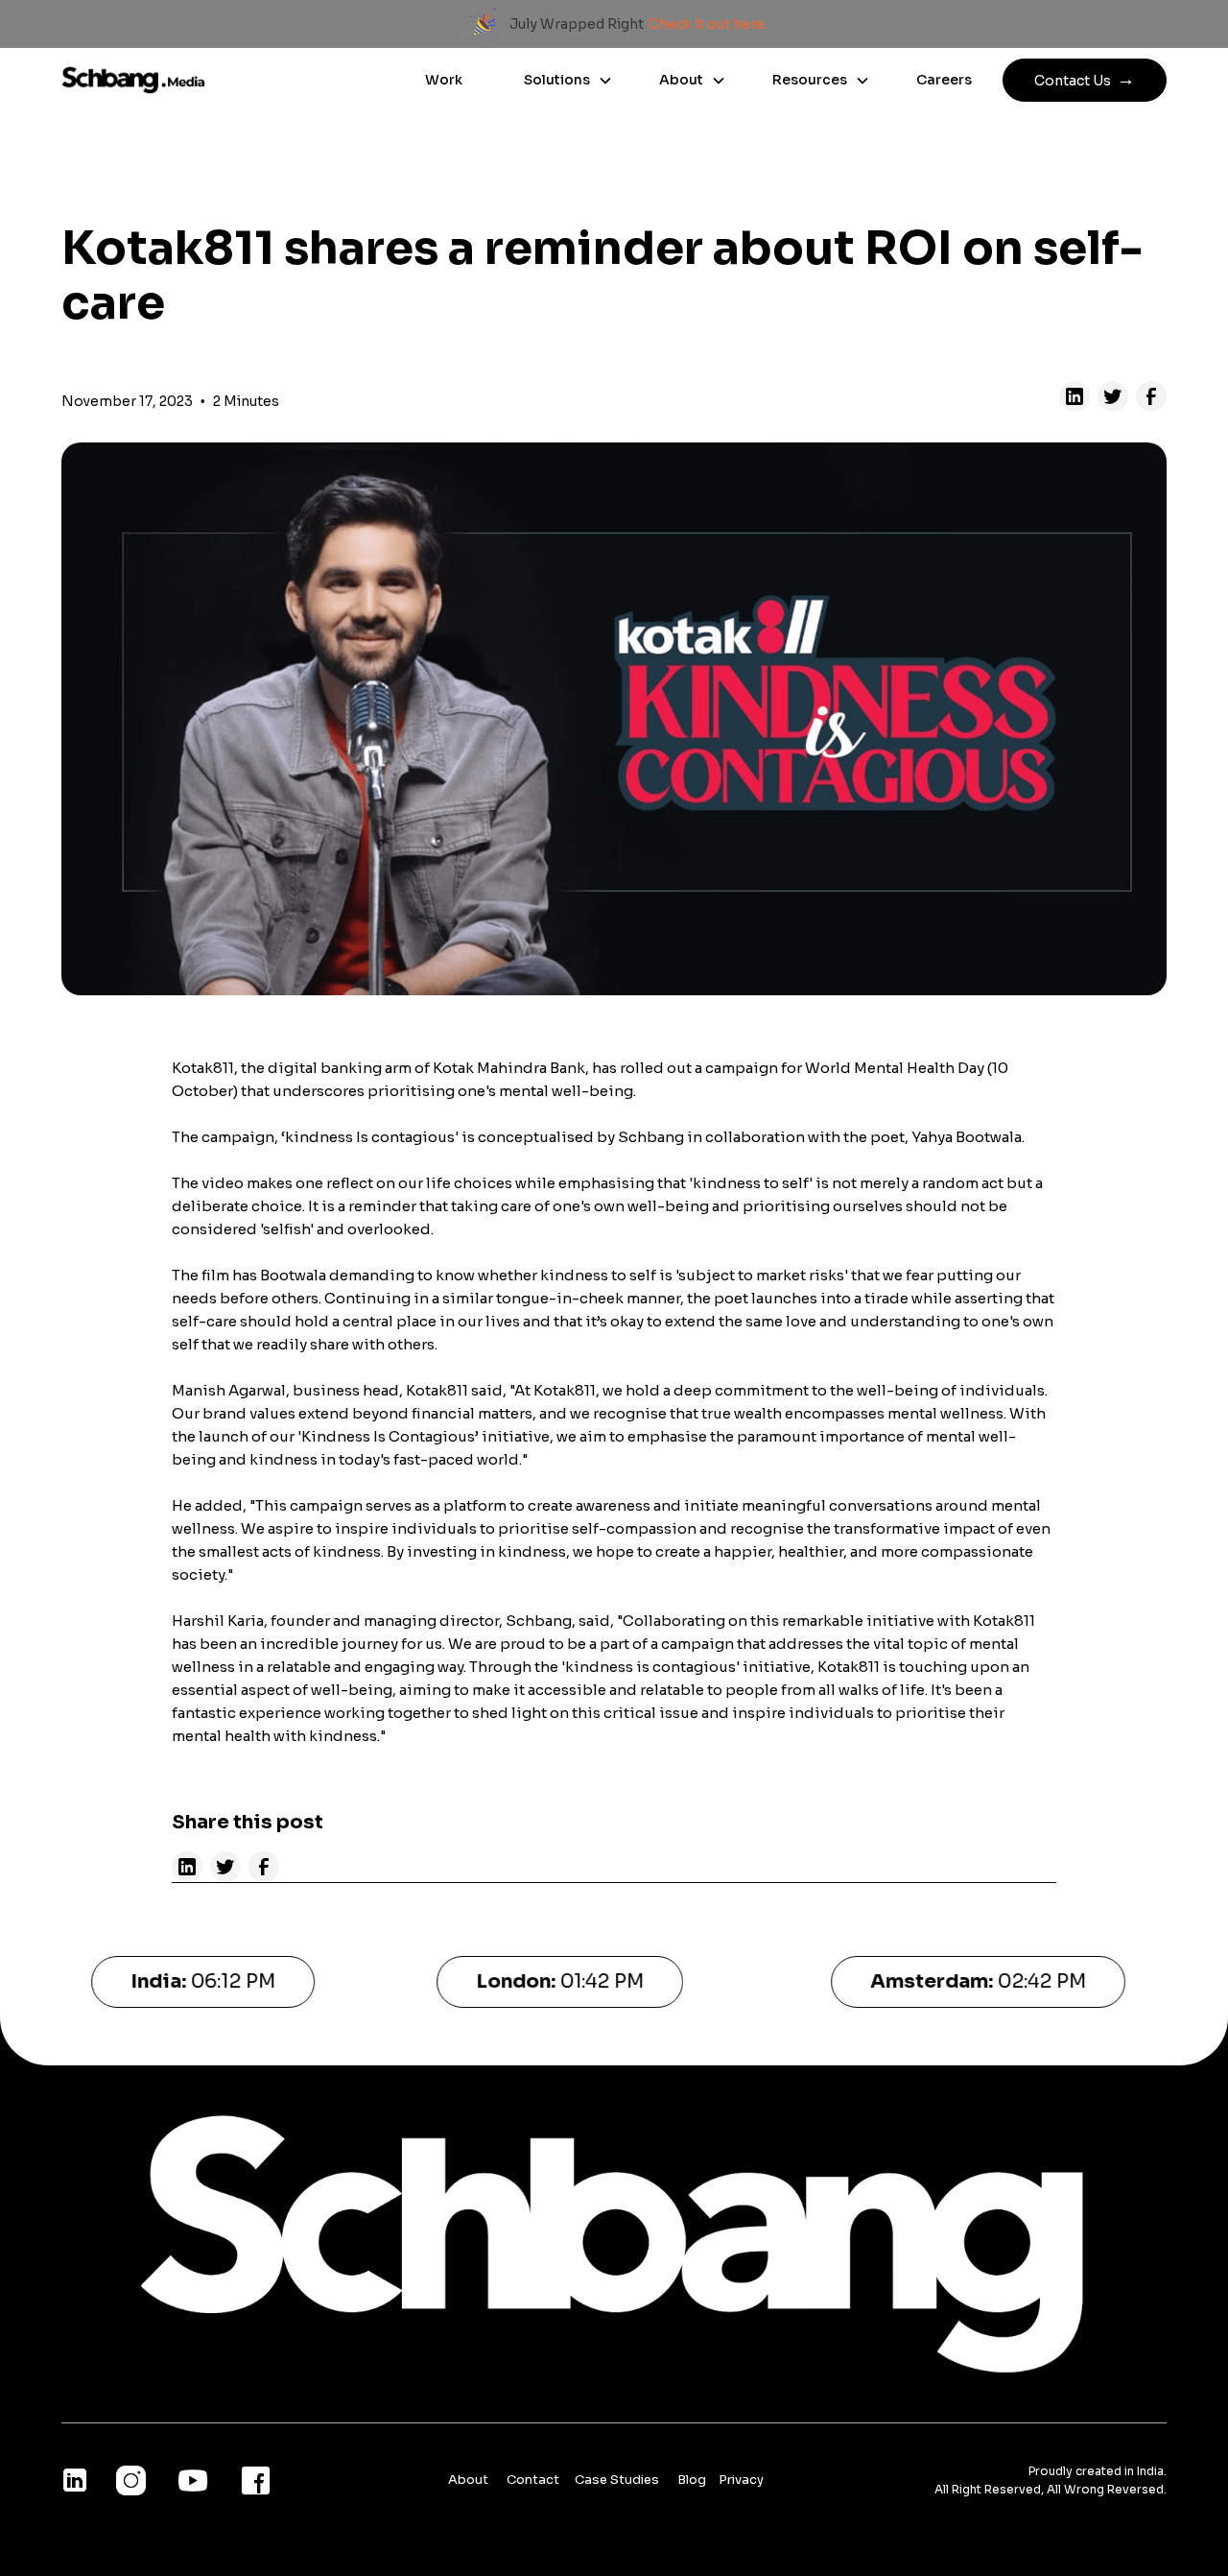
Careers (944, 80)
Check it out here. (708, 24)
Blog (693, 2480)
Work (444, 80)
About (468, 2480)
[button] (561, 81)
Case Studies (618, 2480)
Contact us (1085, 79)
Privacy (741, 2480)
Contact (534, 2480)
